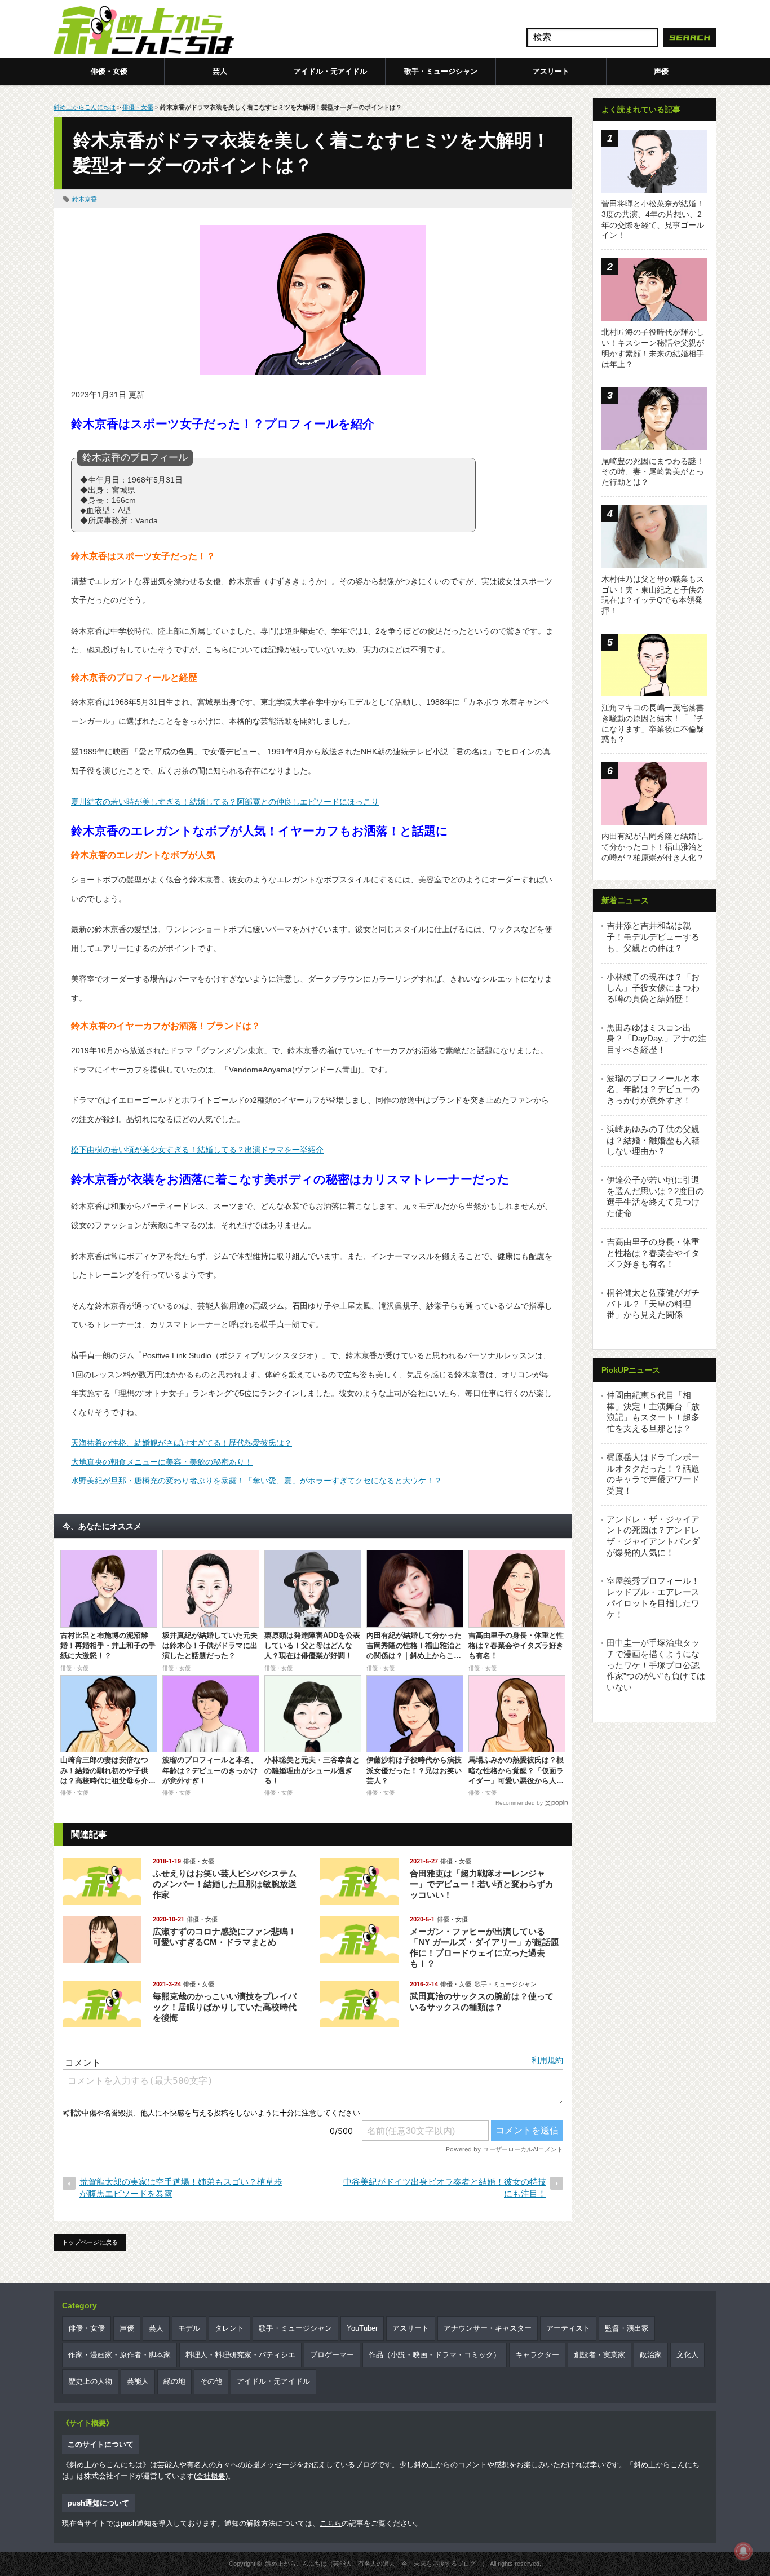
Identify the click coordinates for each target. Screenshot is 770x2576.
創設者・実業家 (599, 2355)
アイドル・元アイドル (330, 71)
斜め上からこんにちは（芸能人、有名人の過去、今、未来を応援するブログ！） (377, 2564)
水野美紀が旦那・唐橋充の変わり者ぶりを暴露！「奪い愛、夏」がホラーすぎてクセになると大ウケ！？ (256, 1481)
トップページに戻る (90, 2242)
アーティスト (568, 2328)
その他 (211, 2381)
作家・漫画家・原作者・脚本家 (120, 2355)
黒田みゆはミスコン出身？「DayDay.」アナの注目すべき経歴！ (656, 1039)
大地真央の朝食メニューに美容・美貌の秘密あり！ (162, 1462)
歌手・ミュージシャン (441, 71)
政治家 (651, 2355)
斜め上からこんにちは (85, 107)
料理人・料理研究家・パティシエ (240, 2355)
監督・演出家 (627, 2328)
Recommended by (519, 1803)
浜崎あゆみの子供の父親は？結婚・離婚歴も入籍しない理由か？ (653, 1140)
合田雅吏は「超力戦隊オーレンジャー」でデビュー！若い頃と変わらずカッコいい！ (482, 1884)
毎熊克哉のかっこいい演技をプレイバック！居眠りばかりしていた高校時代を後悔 (225, 2007)
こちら (331, 2523)
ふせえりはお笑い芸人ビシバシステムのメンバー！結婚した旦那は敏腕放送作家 (225, 1884)
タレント (229, 2328)
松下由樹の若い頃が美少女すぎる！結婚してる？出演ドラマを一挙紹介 (197, 1150)
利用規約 (547, 2060)
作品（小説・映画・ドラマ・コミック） (435, 2355)
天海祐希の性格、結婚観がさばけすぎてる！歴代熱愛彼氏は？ (182, 1443)
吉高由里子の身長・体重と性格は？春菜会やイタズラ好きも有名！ (653, 1253)
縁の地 (174, 2381)
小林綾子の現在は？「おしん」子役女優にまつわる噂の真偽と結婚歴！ (653, 988)
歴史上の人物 (90, 2381)
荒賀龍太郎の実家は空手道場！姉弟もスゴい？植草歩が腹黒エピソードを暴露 (181, 2188)
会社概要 (211, 2476)
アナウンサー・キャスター (488, 2328)
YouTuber (362, 2328)
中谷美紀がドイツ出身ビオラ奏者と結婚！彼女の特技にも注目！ (445, 2188)
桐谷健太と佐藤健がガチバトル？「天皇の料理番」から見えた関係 (653, 1304)
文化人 (687, 2355)
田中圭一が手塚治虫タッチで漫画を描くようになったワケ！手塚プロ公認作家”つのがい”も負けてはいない (656, 1665)
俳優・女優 (109, 71)
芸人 (220, 71)
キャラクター (537, 2355)
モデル (189, 2328)
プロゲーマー (332, 2355)
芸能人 (138, 2381)
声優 (661, 71)
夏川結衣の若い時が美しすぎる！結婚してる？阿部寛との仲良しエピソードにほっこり (225, 802)
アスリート (551, 71)
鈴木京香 (85, 199)
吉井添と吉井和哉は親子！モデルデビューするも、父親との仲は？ (653, 936)
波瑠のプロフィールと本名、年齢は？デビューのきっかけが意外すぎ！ (653, 1089)
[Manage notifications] (744, 2551)
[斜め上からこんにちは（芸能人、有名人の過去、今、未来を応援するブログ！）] (144, 31)
